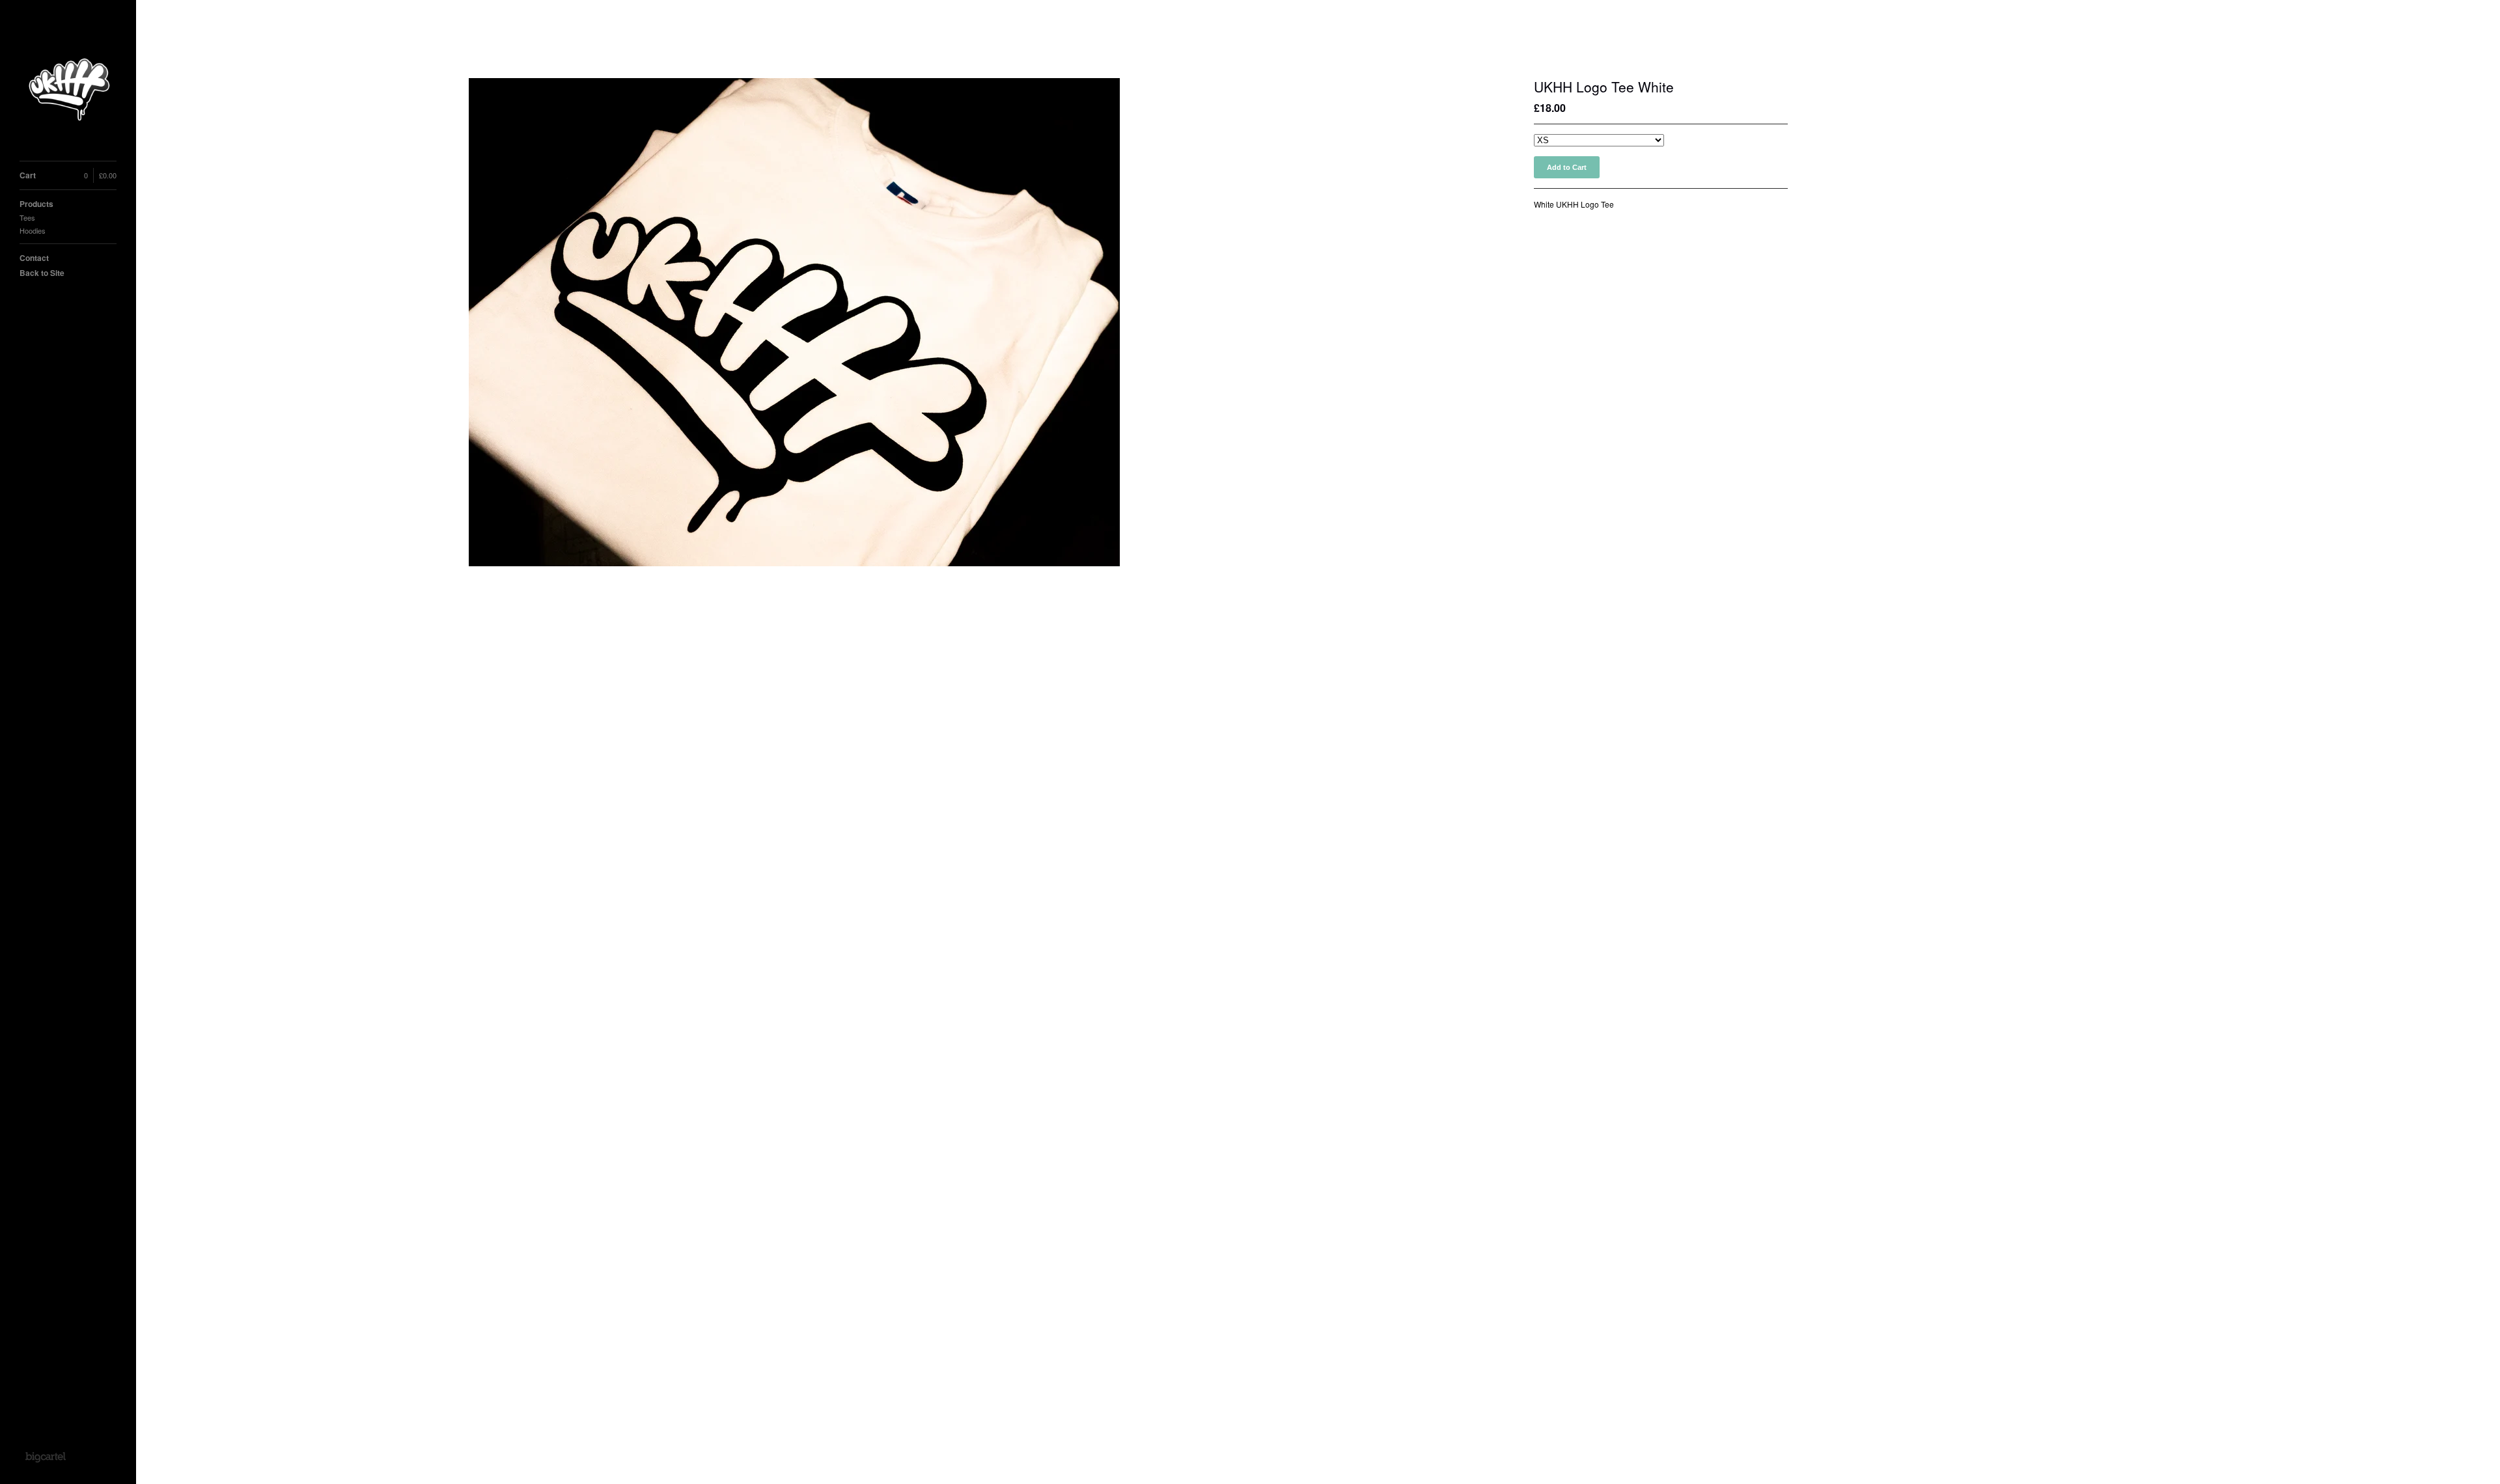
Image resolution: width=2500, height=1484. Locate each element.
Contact (34, 258)
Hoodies (33, 230)
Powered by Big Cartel (45, 1457)
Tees (27, 217)
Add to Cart (1567, 167)
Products (36, 204)
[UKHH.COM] (68, 88)
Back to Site (42, 273)
